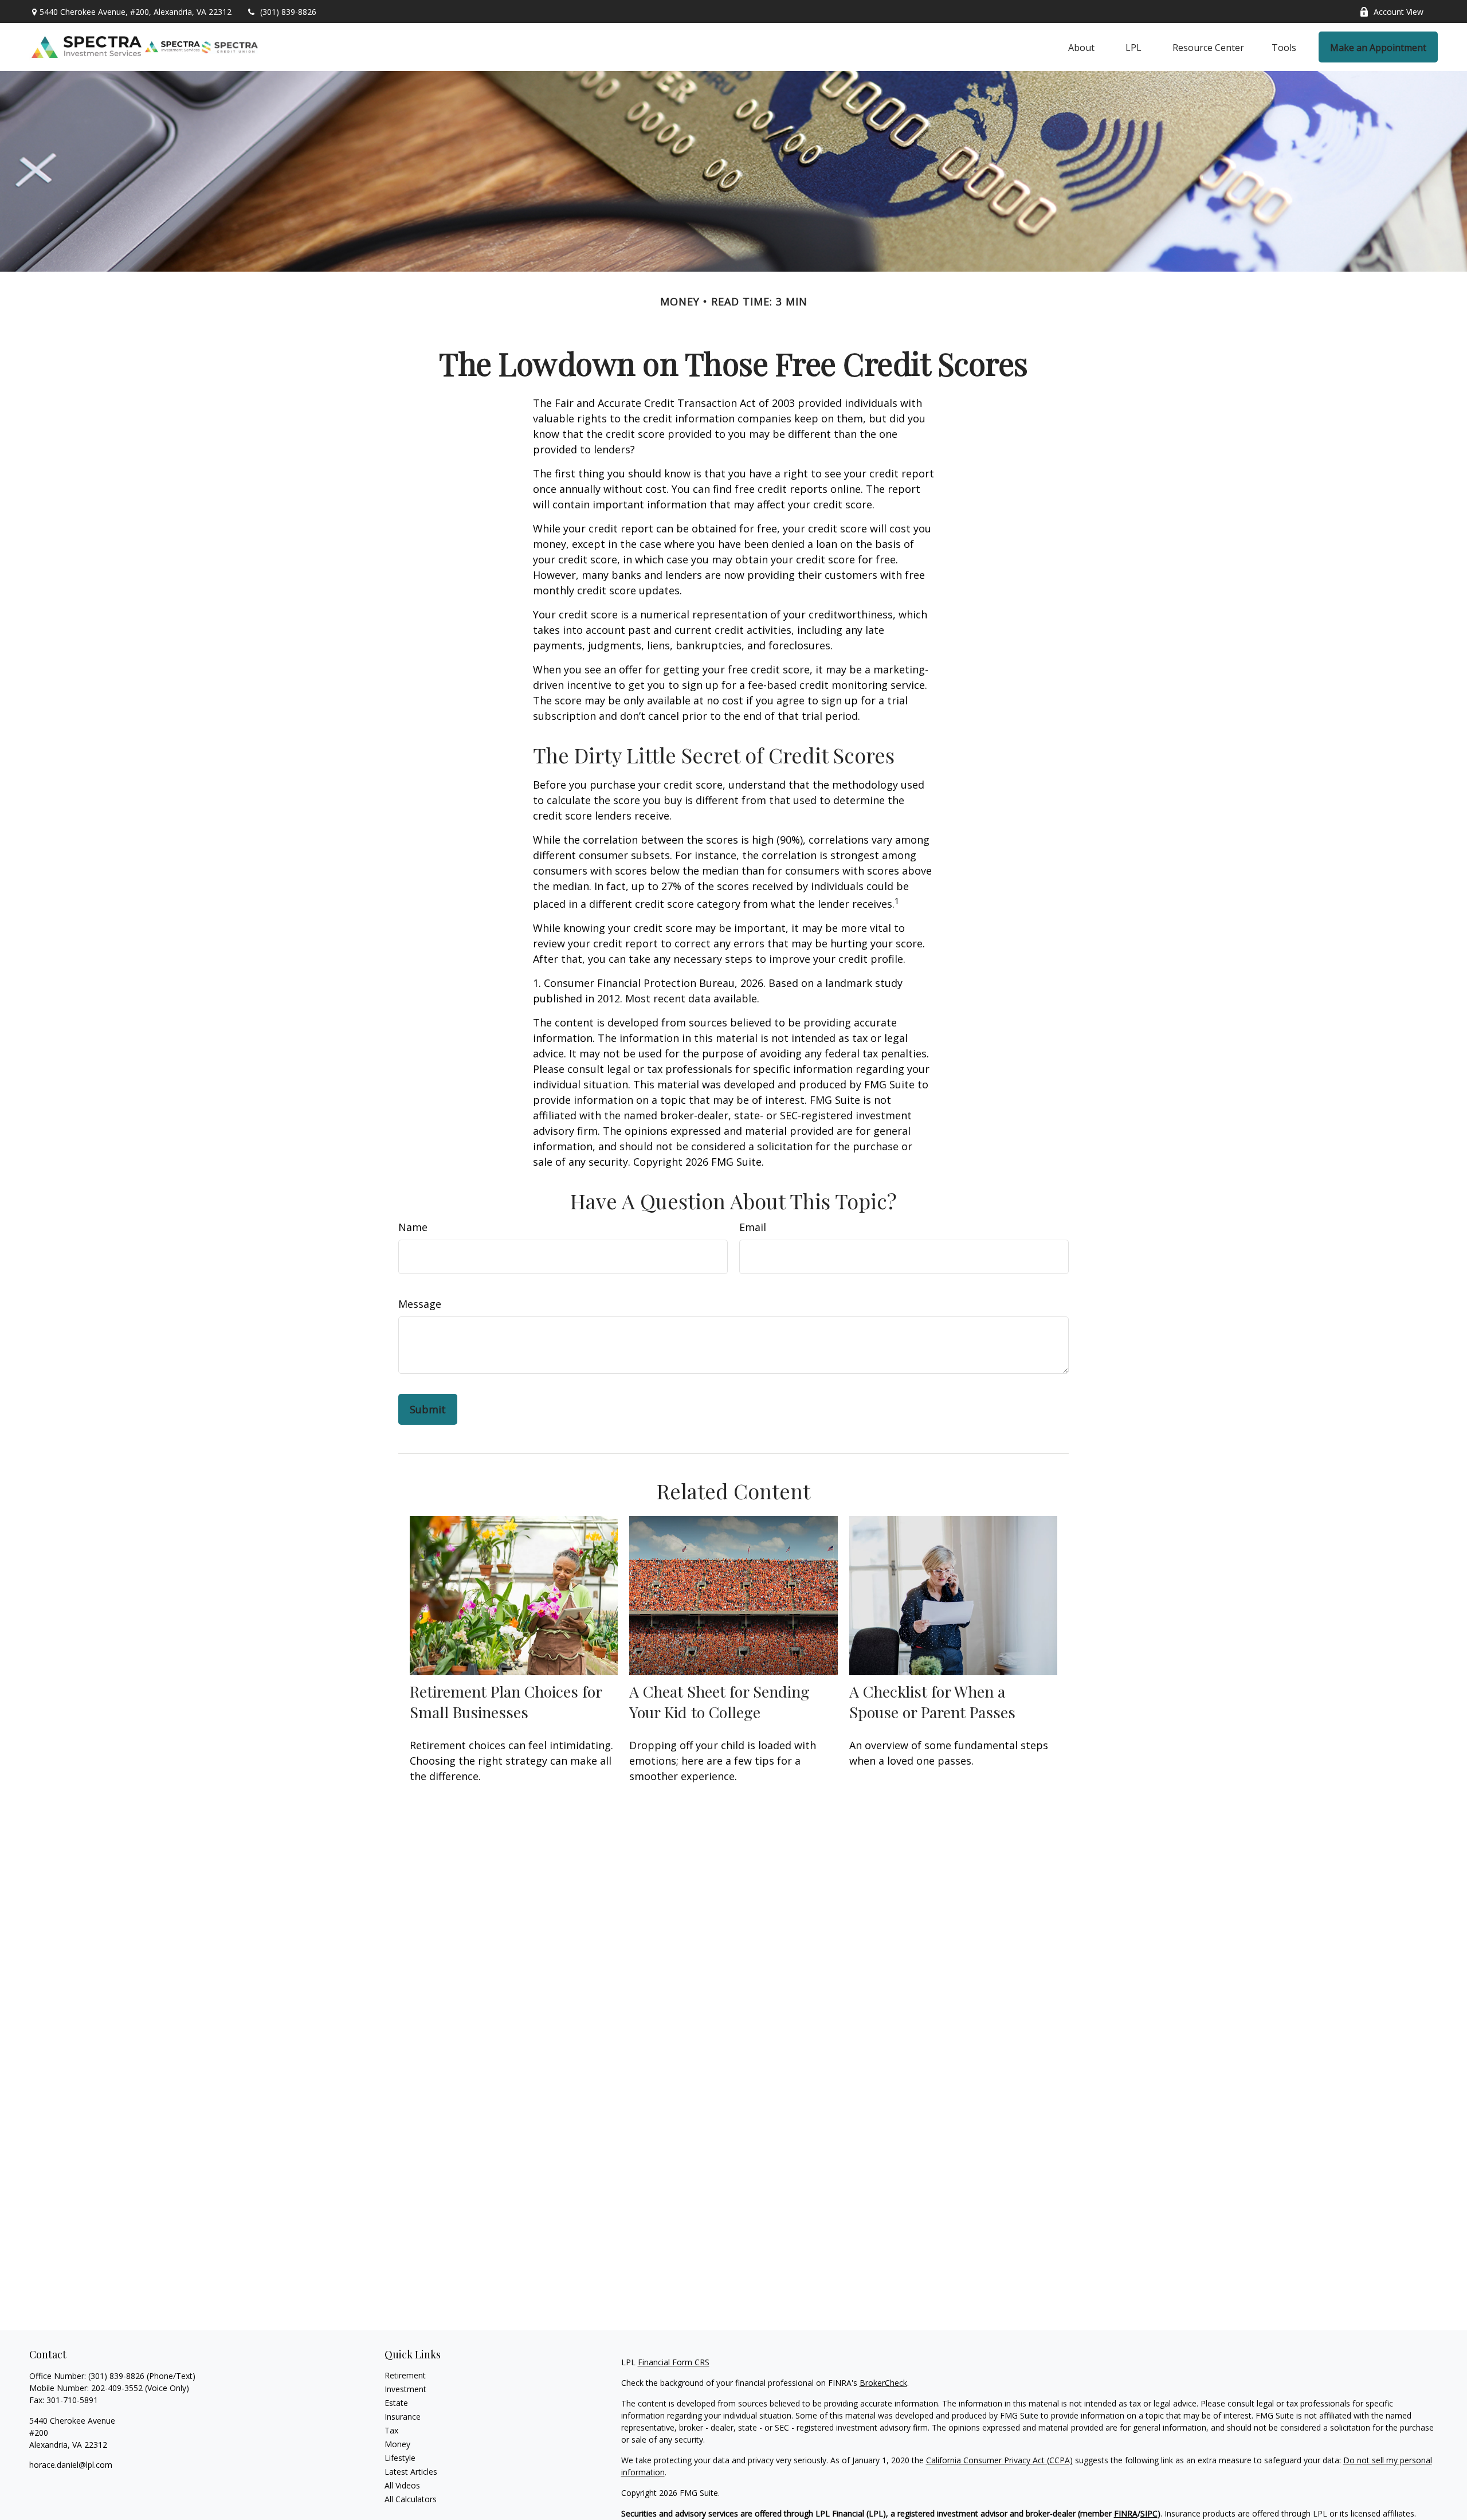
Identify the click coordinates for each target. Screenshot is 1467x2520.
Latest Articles (411, 2472)
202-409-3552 (117, 2388)
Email (753, 1227)
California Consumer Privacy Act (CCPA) (999, 2460)
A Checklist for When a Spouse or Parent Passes (932, 1702)
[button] (1081, 47)
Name (413, 1227)
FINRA (1126, 2513)
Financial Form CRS (674, 2362)
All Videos (402, 2485)
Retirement (405, 2375)
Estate (396, 2403)
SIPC (1149, 2513)
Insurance (403, 2417)
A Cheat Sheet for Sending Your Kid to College (719, 1702)
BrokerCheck (883, 2383)
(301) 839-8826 (288, 12)
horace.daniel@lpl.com (71, 2465)
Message (420, 1304)
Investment (405, 2389)
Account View (1399, 12)
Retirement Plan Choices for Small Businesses (506, 1702)
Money (397, 2444)
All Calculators (411, 2499)
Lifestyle (400, 2458)
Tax (391, 2430)
